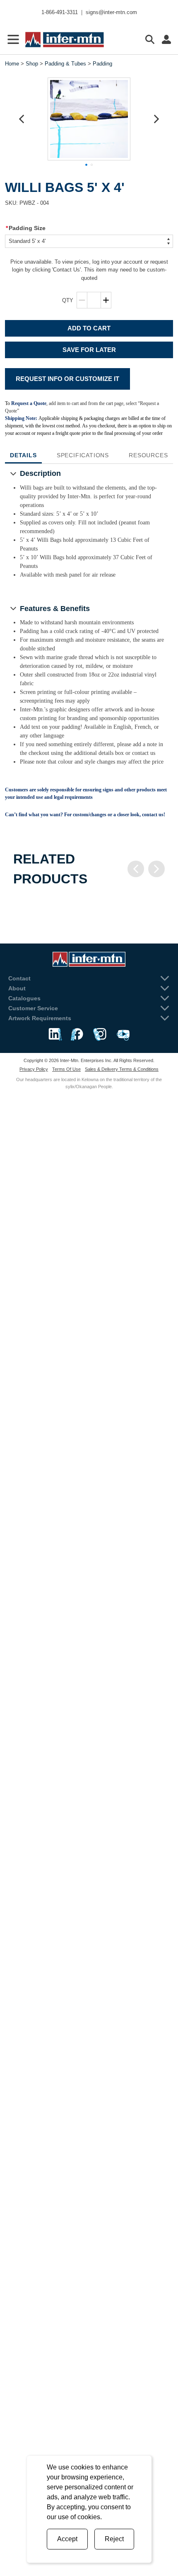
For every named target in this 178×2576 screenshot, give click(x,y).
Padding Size (26, 228)
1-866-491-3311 (60, 12)
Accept (67, 2539)
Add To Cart (89, 328)
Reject (114, 2539)
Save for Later (89, 350)
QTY (68, 300)
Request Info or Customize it (67, 379)
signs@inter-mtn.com (111, 12)
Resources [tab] (148, 455)
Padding (102, 64)
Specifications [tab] (83, 455)
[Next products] (156, 869)
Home (12, 64)
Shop (32, 64)
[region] (89, 905)
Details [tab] (23, 455)
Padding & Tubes (65, 64)
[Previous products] (136, 869)
